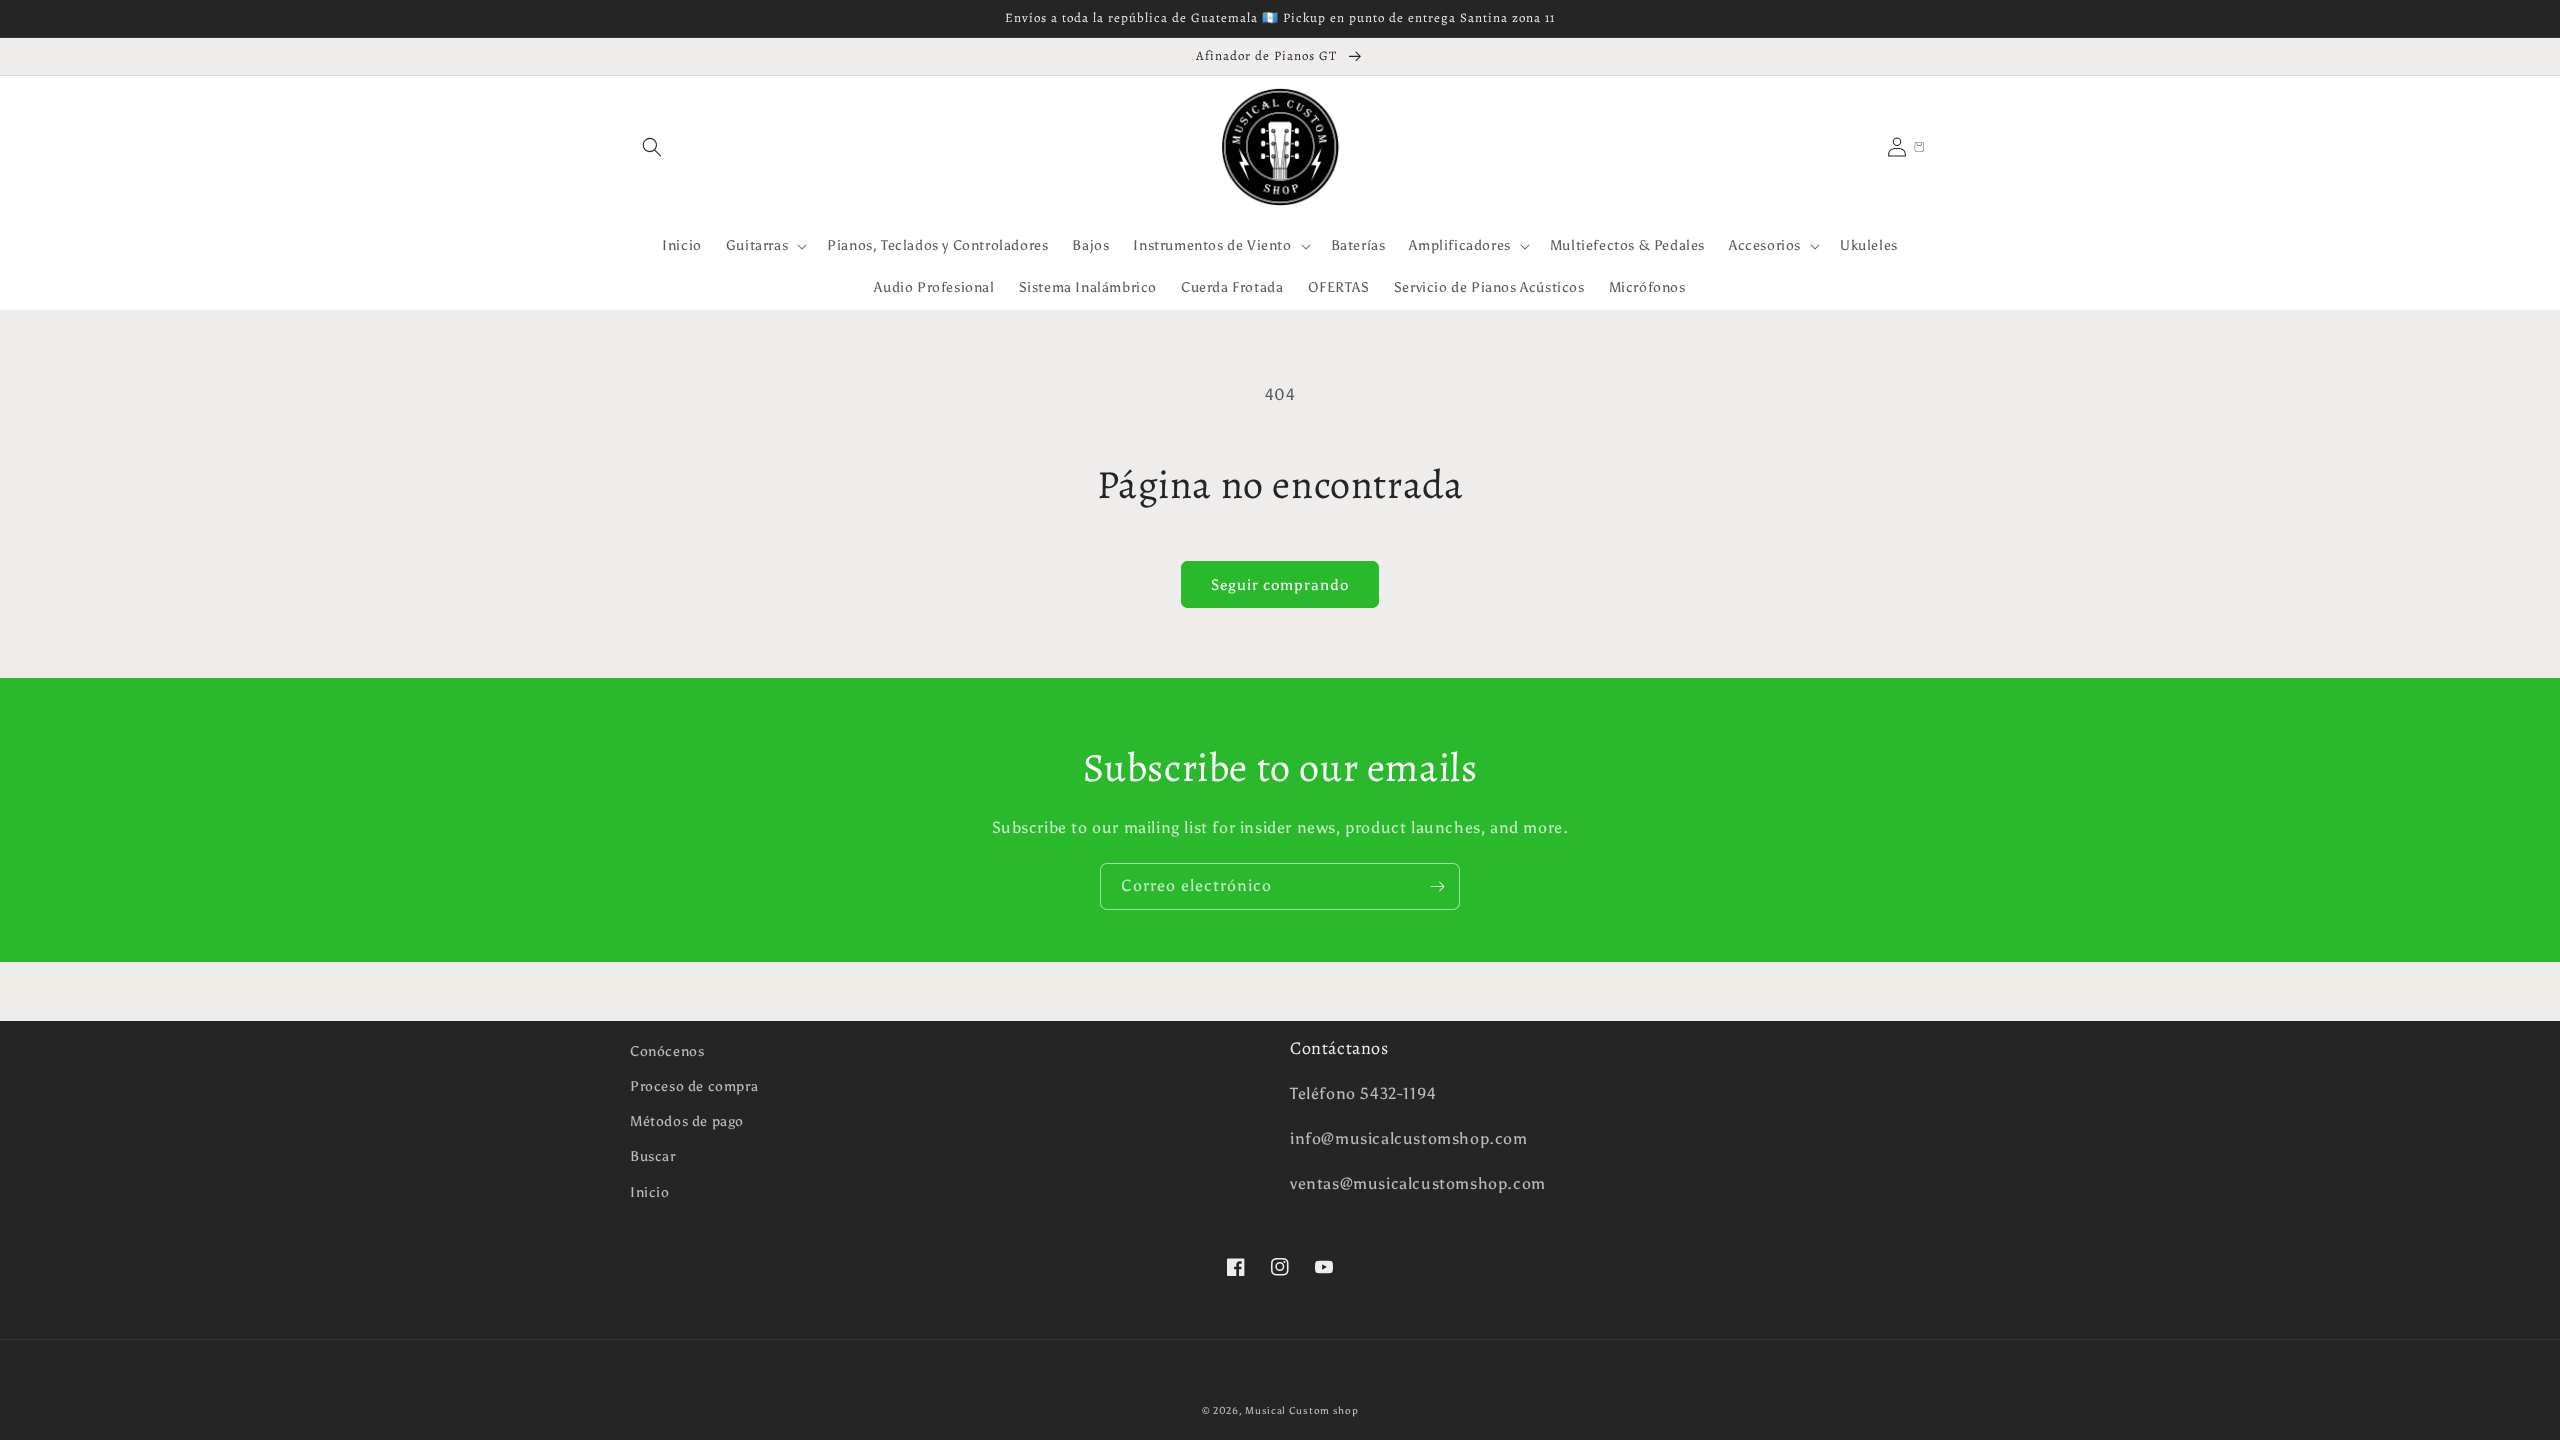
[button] (652, 147)
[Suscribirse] (1437, 886)
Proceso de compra (694, 1086)
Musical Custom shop (1301, 1411)
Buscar (653, 1156)
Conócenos (667, 1051)
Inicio (650, 1192)
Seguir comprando (1280, 585)
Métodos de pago (687, 1121)
